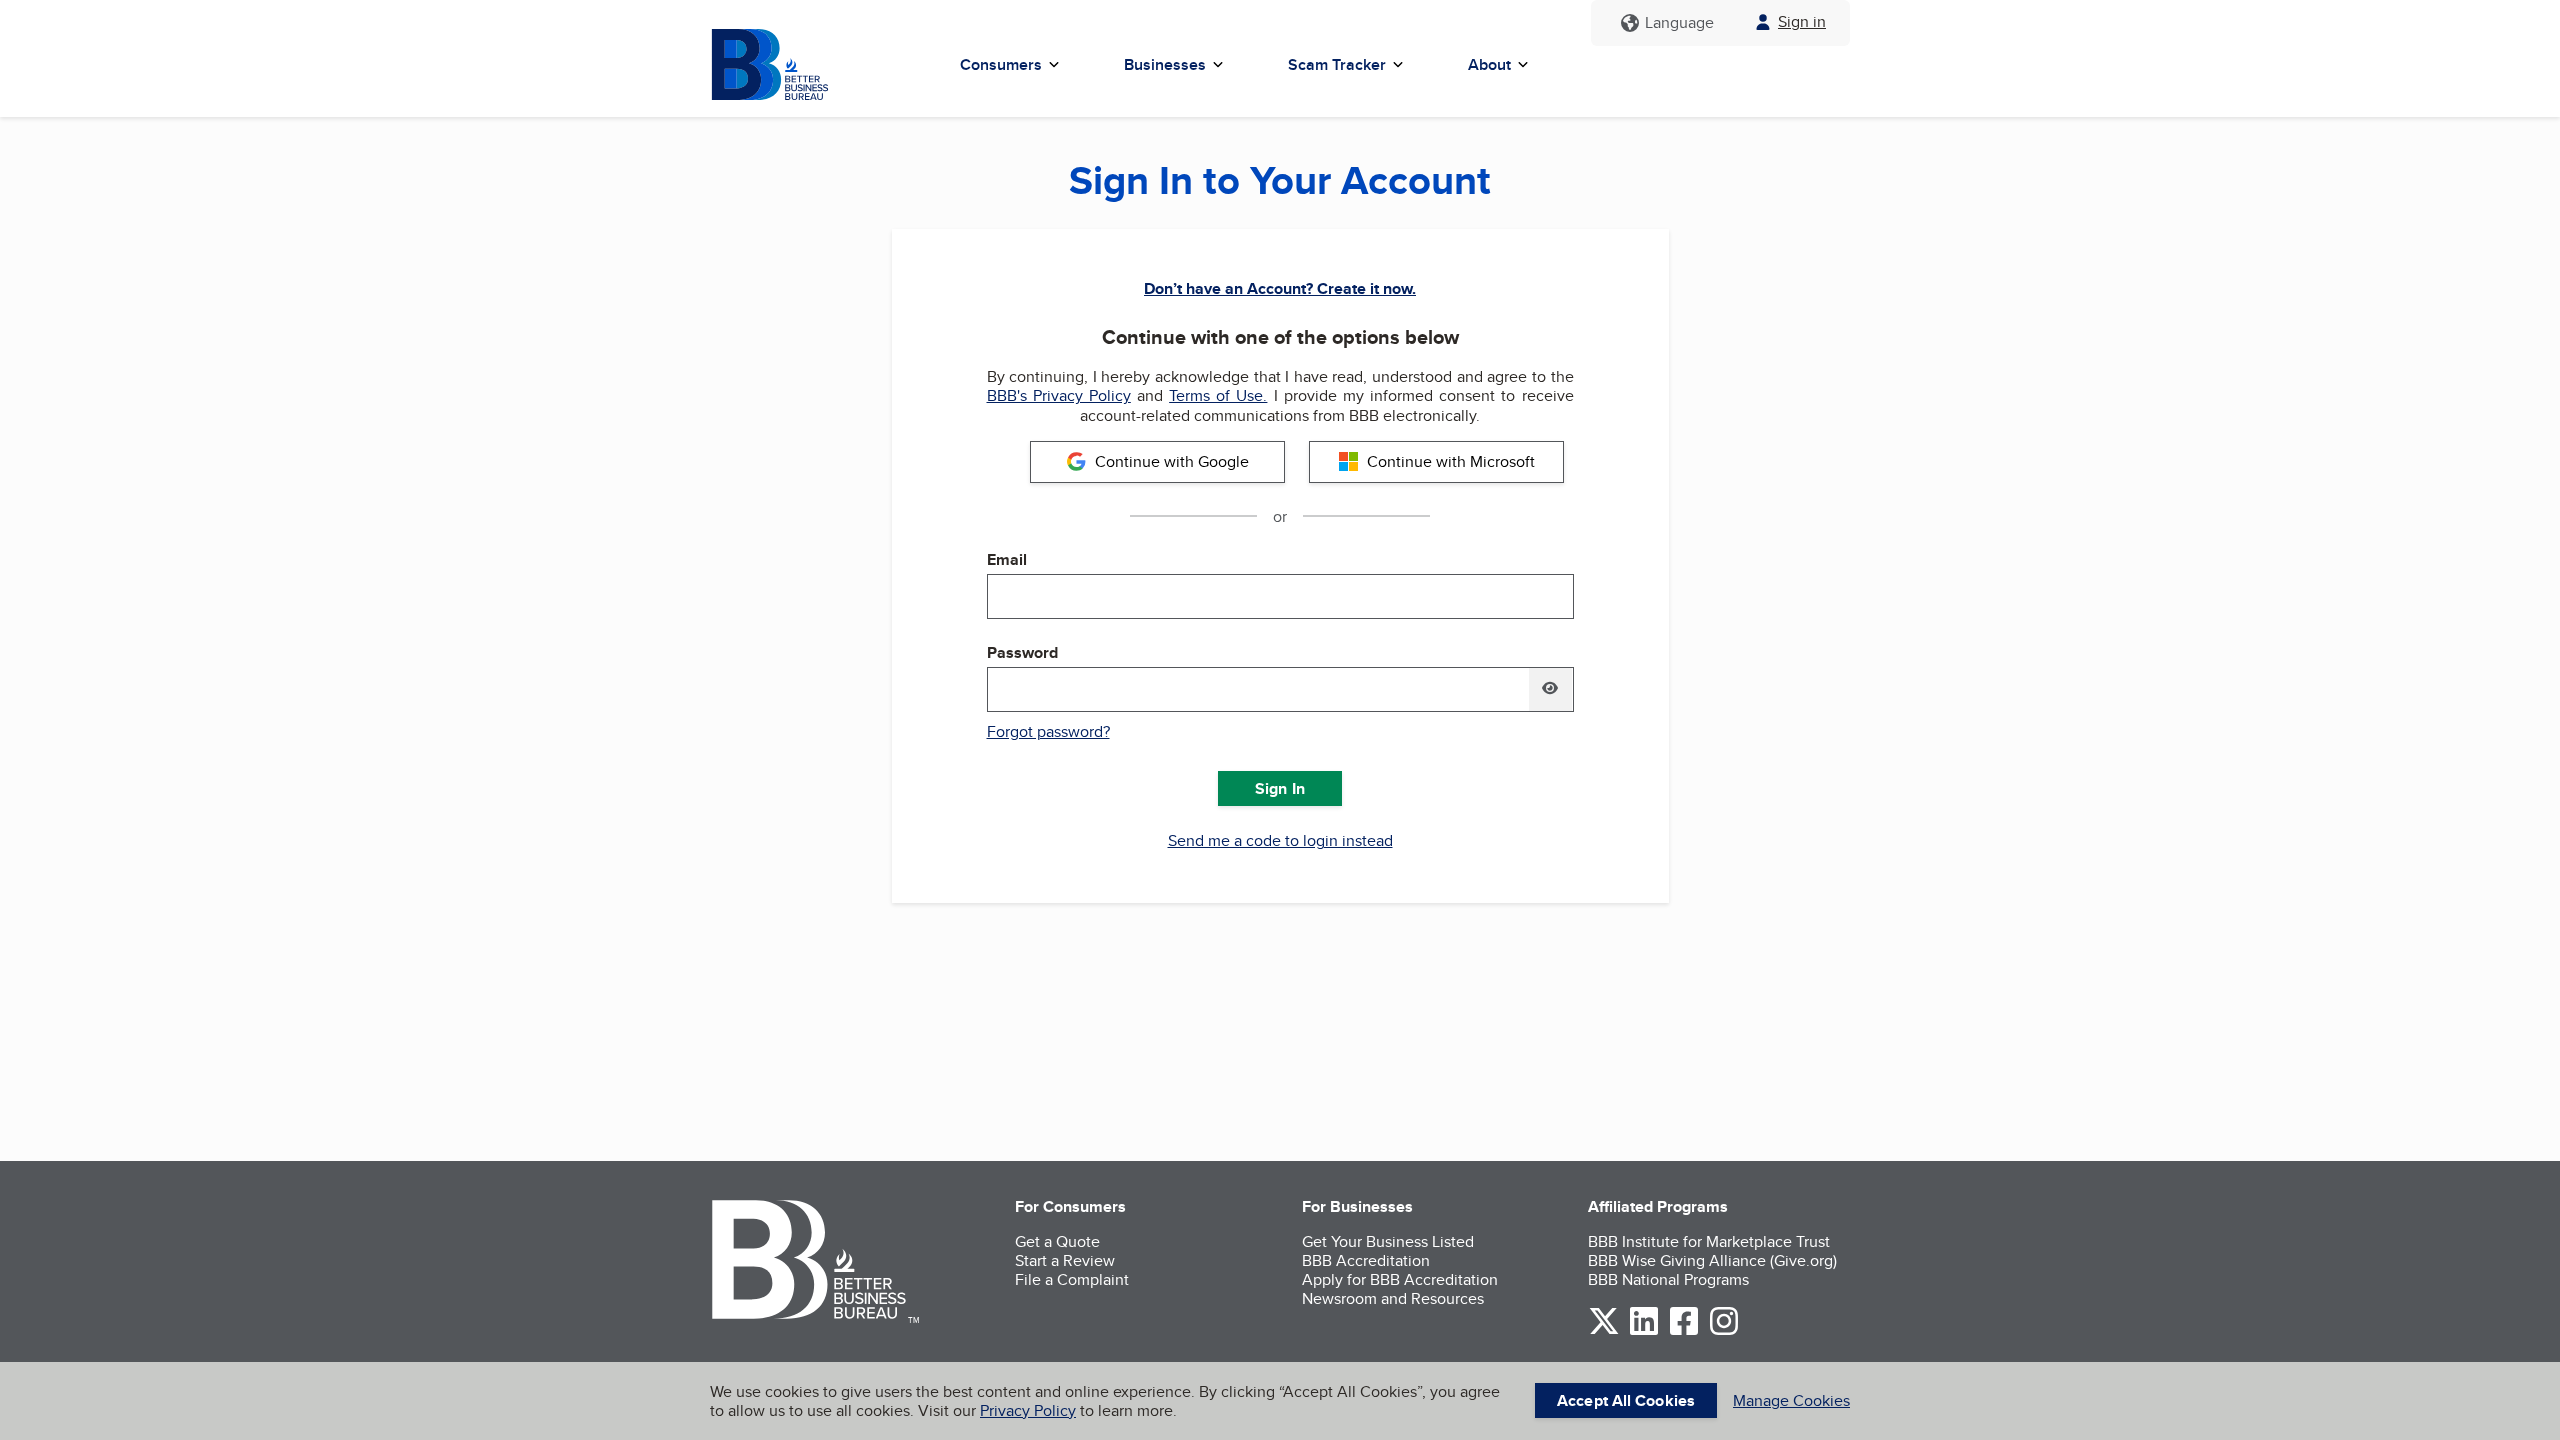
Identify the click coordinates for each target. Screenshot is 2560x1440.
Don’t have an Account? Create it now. (1280, 288)
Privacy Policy (1028, 1410)
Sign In (1280, 788)
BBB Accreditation (1366, 1260)
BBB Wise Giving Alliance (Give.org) (1712, 1260)
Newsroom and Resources (1393, 1298)
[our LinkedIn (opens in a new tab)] (1644, 1331)
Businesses (1165, 64)
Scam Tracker (1337, 64)
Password (1022, 652)
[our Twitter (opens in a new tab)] (1604, 1331)
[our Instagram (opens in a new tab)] (1724, 1331)
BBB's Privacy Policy (1059, 395)
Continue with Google (1172, 461)
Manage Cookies (1791, 1400)
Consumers (1001, 64)
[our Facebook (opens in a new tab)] (1684, 1331)
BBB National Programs (1668, 1279)
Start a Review (1065, 1260)
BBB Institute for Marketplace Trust (1709, 1241)
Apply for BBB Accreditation (1400, 1279)
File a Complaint (1072, 1279)
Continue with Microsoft (1451, 461)
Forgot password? (1048, 731)
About (1489, 64)
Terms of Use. (1218, 395)
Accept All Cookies (1626, 1400)
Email (1007, 559)
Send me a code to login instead (1280, 841)
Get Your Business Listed (1388, 1241)
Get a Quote (1057, 1241)
